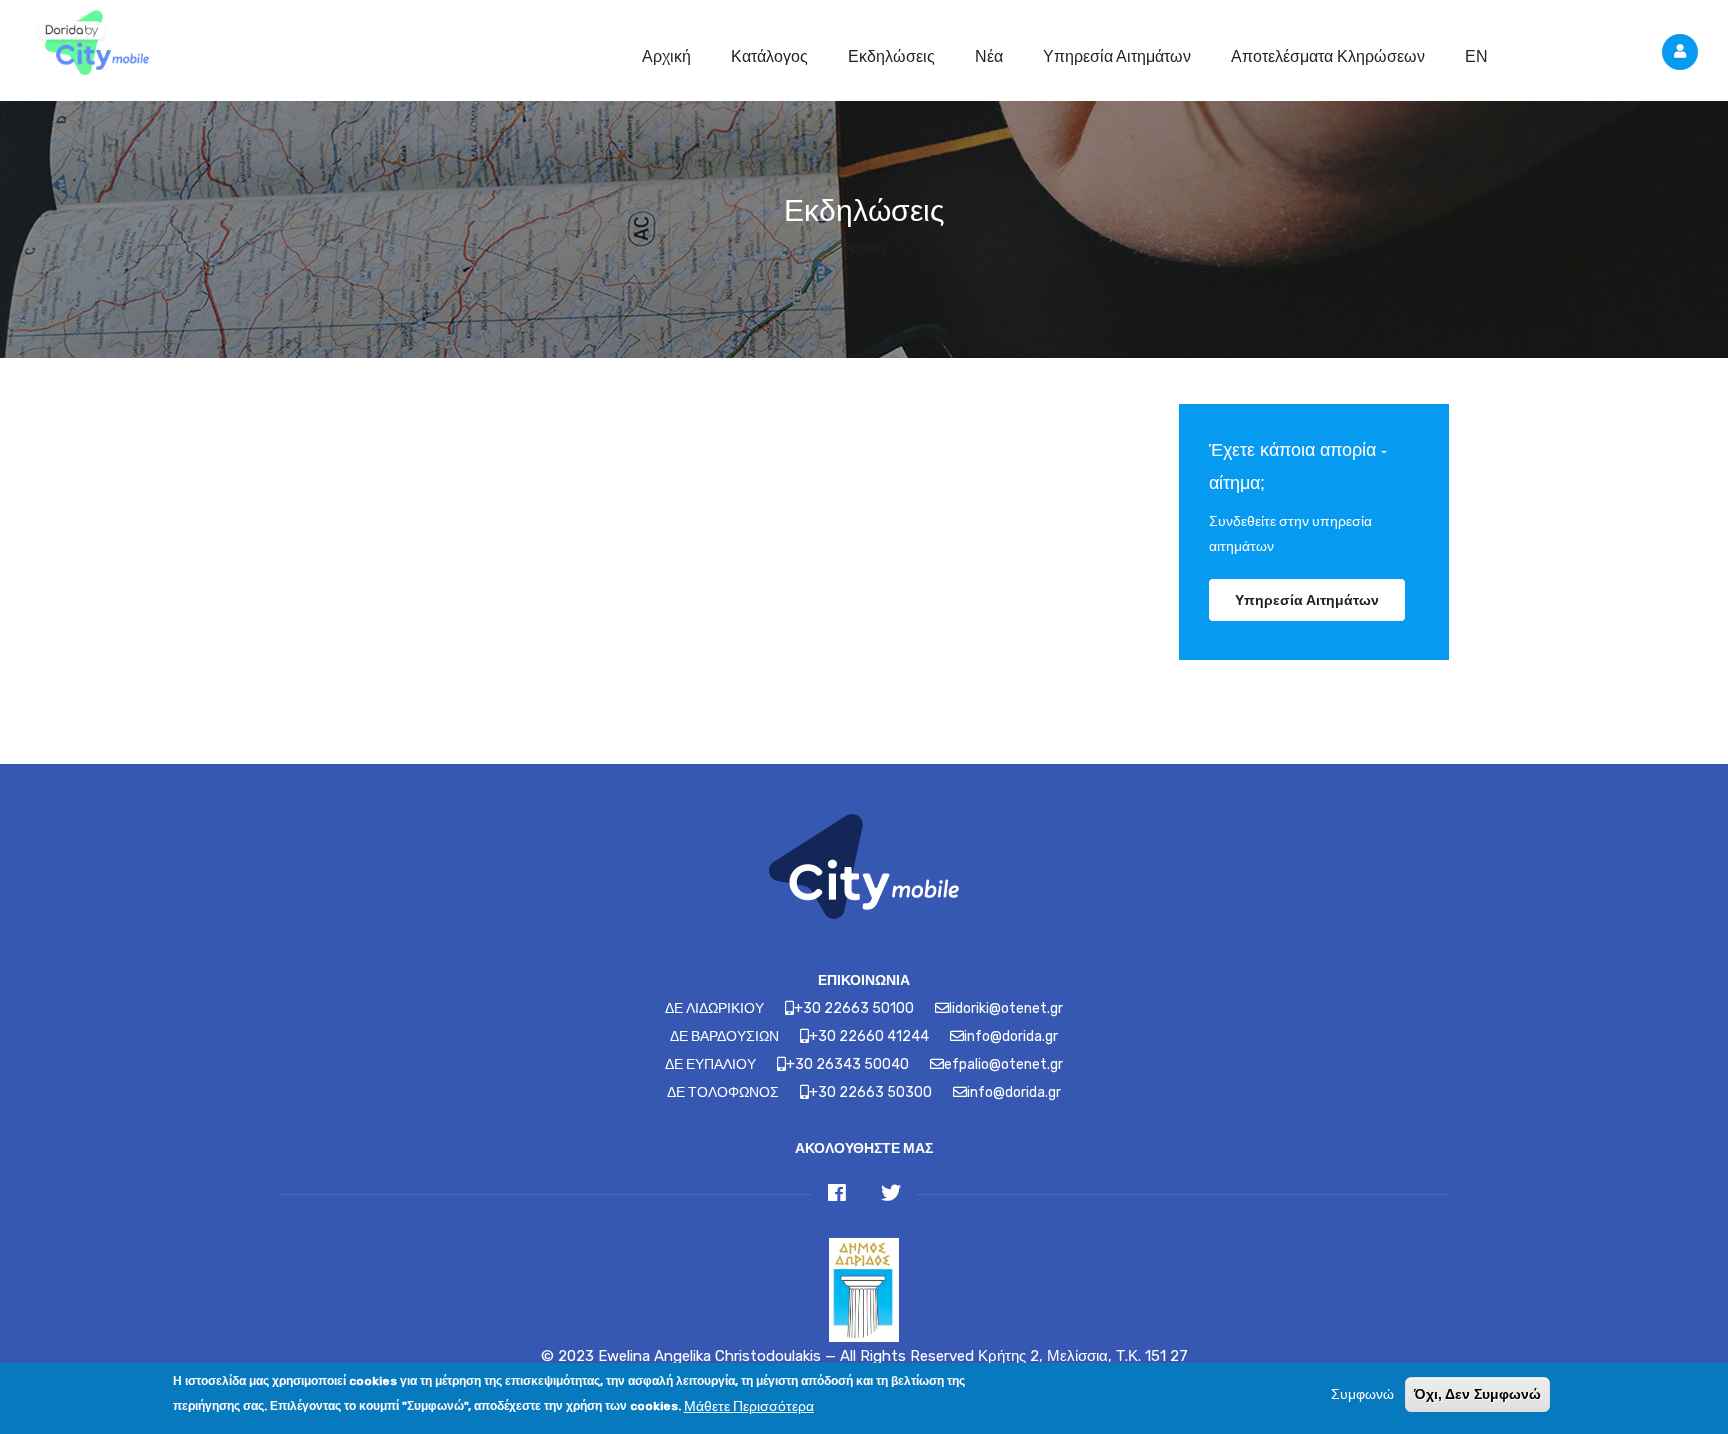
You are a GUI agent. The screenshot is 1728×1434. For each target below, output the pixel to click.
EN (1476, 56)
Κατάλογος (769, 56)
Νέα (989, 56)
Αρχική (666, 56)
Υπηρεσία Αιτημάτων (1117, 56)
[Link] (90, 45)
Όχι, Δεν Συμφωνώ (1477, 1394)
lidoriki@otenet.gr (1006, 1008)
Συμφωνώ (1362, 1394)
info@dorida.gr (1011, 1036)
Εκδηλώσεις (891, 56)
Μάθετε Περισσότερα (749, 1405)
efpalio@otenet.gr (1003, 1064)
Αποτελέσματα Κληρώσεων (1328, 56)
